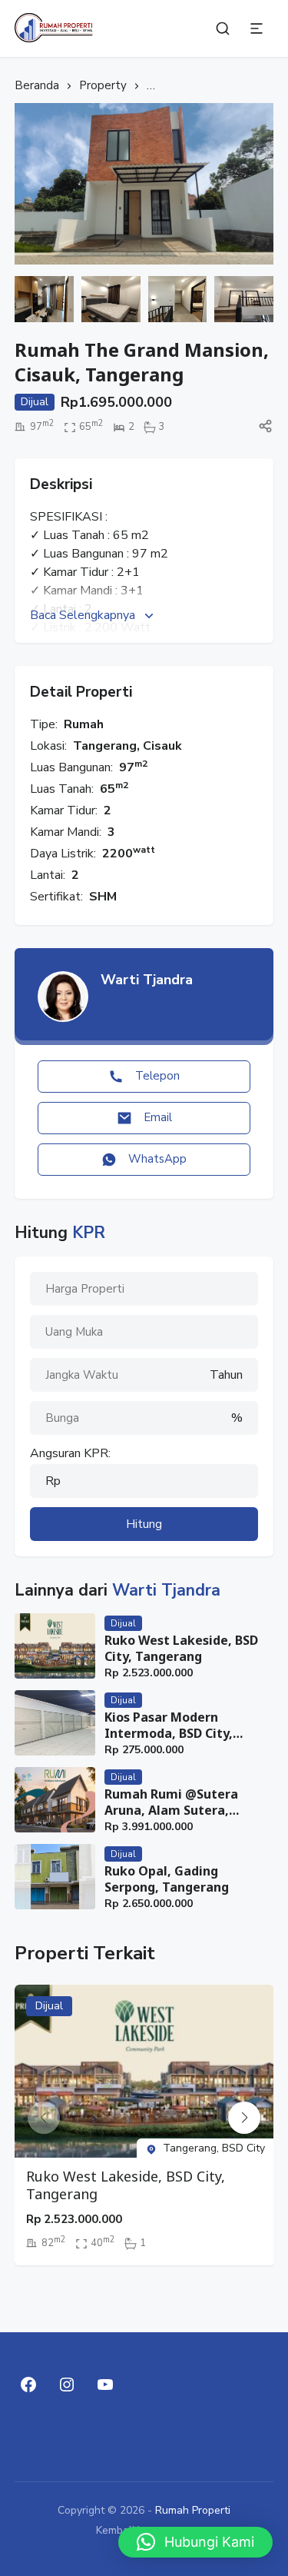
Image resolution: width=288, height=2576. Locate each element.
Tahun (226, 1375)
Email (158, 1117)
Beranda (37, 85)
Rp (53, 1481)
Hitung (144, 1524)
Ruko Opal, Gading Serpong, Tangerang (167, 1879)
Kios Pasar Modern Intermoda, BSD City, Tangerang (169, 1726)
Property (103, 85)
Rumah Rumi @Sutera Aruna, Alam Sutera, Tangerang (171, 1802)
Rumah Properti (193, 2510)
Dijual (123, 1623)
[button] (244, 2118)
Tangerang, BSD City (214, 2148)
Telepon (157, 1076)
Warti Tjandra (147, 980)
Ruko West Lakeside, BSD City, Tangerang (181, 1649)
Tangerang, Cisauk (127, 746)
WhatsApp (157, 1159)
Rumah (84, 724)
